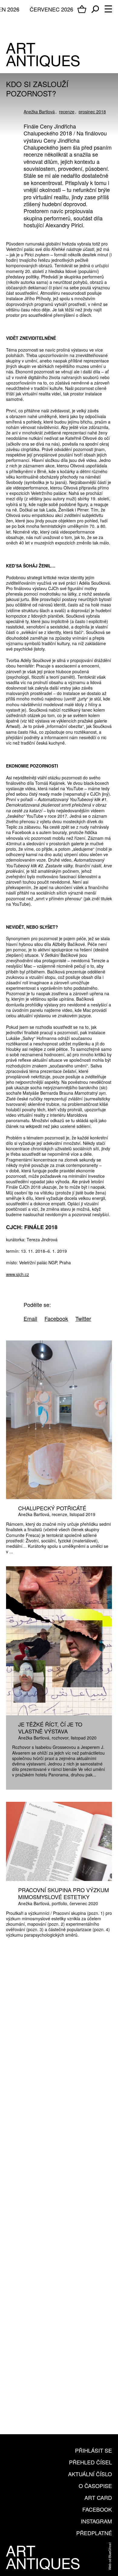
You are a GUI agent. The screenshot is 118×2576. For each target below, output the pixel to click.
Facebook (97, 2509)
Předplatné (94, 2533)
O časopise (95, 2486)
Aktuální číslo (90, 2474)
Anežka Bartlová (39, 112)
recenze (67, 112)
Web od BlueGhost (110, 2556)
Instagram (96, 2521)
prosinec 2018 (92, 112)
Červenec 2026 (51, 9)
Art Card (98, 2497)
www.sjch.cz (18, 1274)
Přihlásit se (93, 2450)
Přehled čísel (90, 2462)
